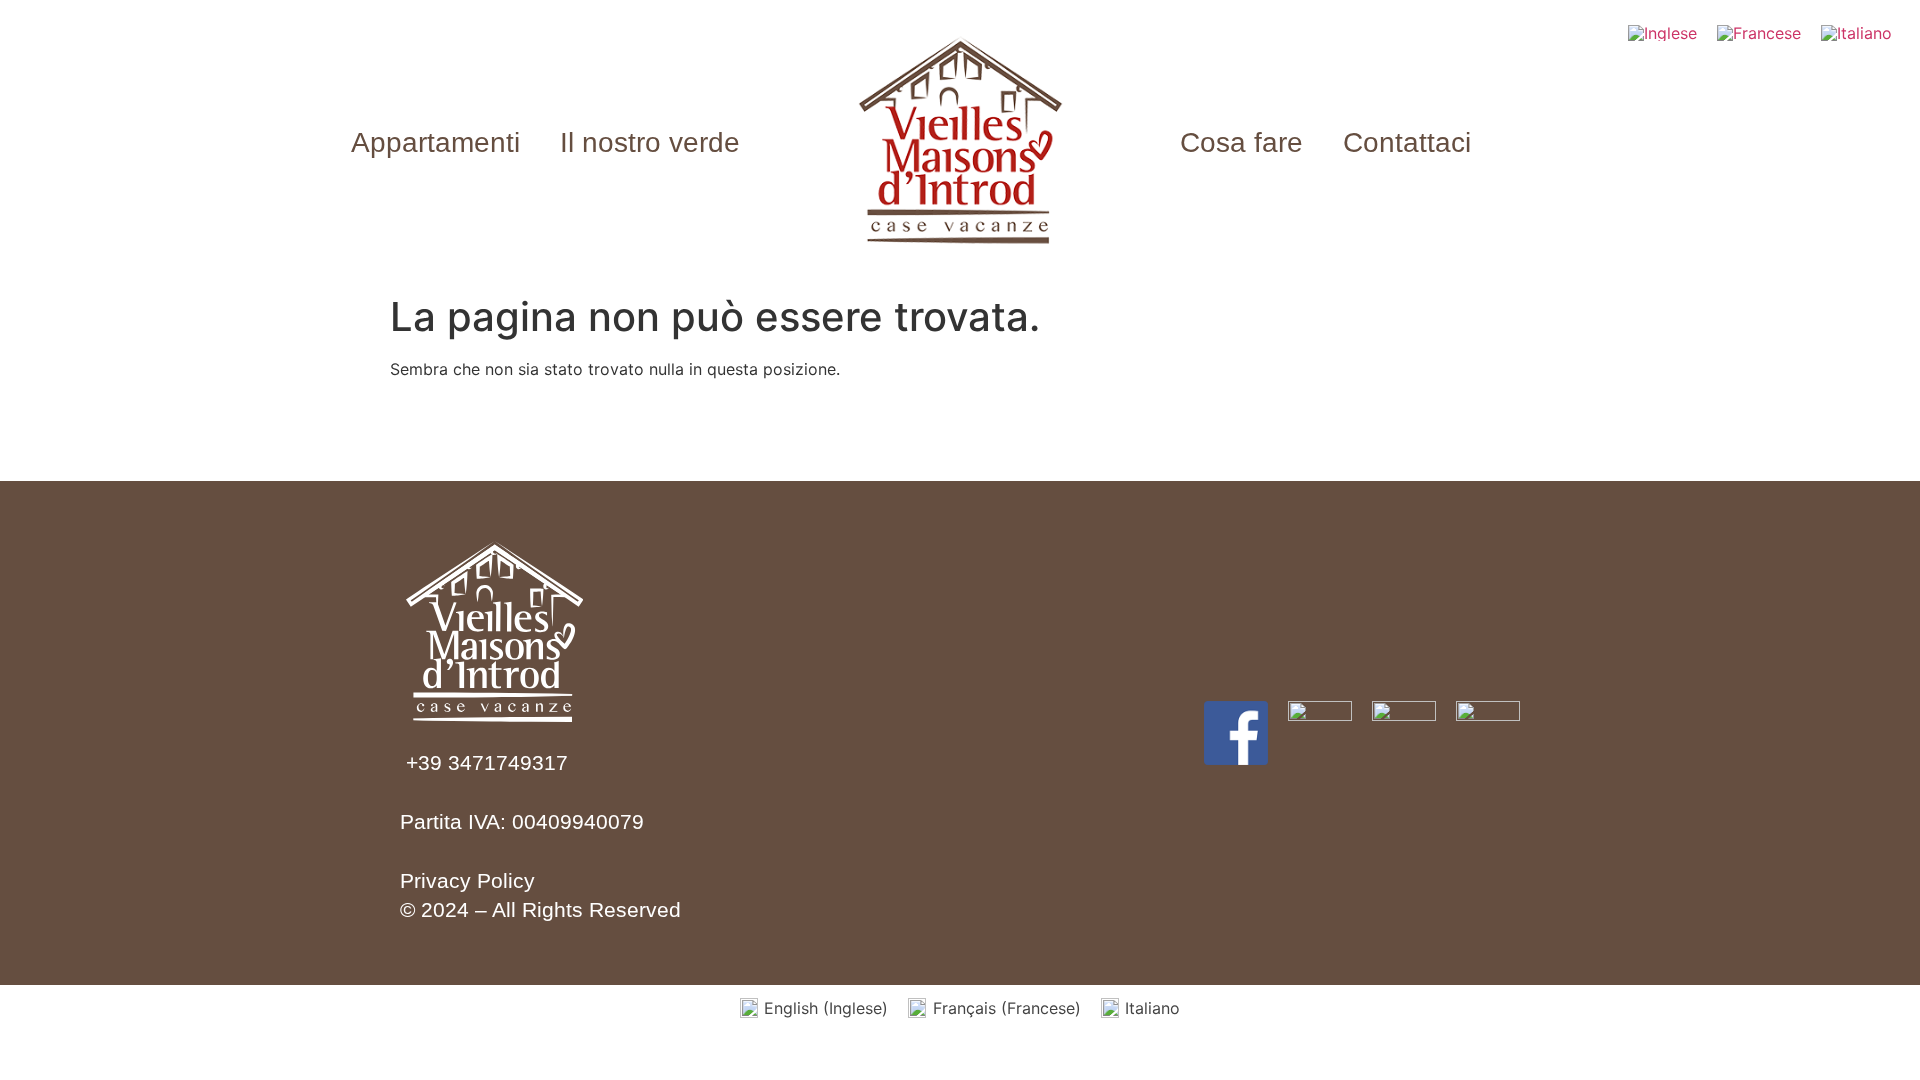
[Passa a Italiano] (1856, 32)
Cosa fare (1241, 142)
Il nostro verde (650, 142)
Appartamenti (435, 142)
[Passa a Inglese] (1662, 32)
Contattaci (1407, 142)
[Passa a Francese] (1759, 32)
